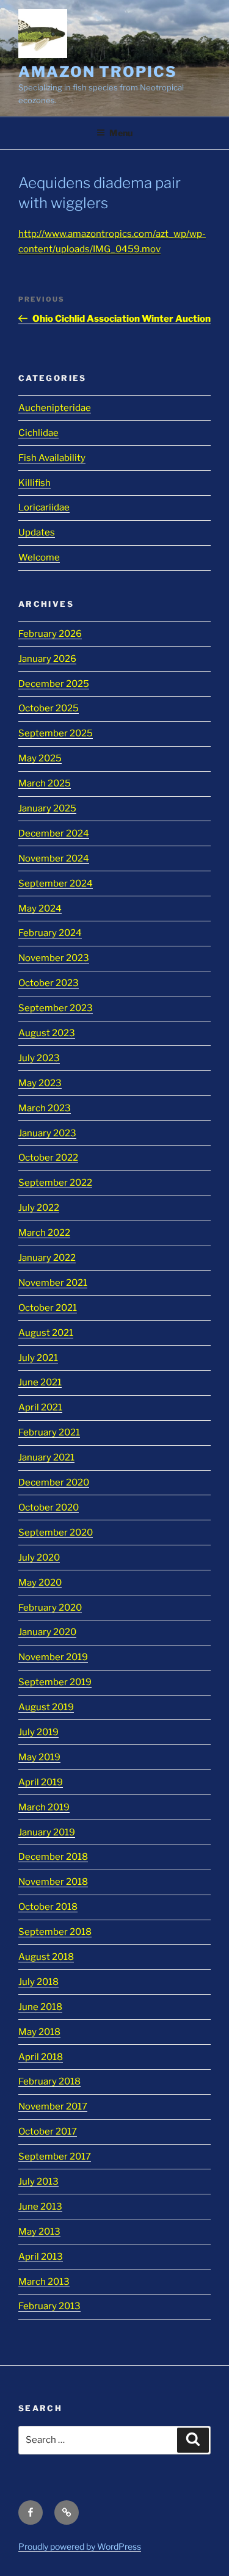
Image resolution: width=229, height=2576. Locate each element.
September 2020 (56, 1533)
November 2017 (53, 2106)
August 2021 (46, 1333)
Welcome (39, 557)
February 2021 (49, 1432)
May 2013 (39, 2232)
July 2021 (38, 1358)
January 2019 (47, 1832)
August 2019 (46, 1707)
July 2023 (39, 1058)
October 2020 (49, 1508)
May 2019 (39, 1757)
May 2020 (40, 1583)
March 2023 (45, 1108)
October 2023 (49, 983)
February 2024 (50, 933)
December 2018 (53, 1857)
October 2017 (48, 2132)
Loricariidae (44, 507)
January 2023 (47, 1133)
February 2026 (50, 634)
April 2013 (41, 2257)
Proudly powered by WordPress (80, 2546)
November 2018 (53, 1882)
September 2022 (55, 1183)
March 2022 (44, 1233)
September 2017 (55, 2157)
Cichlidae (38, 433)
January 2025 (47, 808)
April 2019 (41, 1782)
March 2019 (44, 1807)
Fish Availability (52, 458)
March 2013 (44, 2282)
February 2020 (50, 1608)
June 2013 (40, 2207)
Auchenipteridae (55, 408)
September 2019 (55, 1682)
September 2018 (55, 1932)
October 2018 (48, 1907)
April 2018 (41, 2057)
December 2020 (54, 1482)
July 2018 (38, 1982)
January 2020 (47, 1632)
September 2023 (56, 1008)
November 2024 (54, 858)
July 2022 (39, 1208)
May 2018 (39, 2032)
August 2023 (47, 1033)
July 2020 (39, 1558)
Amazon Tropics (98, 72)
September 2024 (56, 883)
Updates (37, 532)
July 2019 (38, 1732)
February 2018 (49, 2081)
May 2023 (40, 1083)
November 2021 (53, 1283)
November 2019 (53, 1657)
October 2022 (48, 1158)
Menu (121, 133)
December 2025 (54, 684)
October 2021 (48, 1308)
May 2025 (40, 758)
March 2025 (45, 783)
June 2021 (40, 1382)
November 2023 (54, 958)
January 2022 (47, 1258)
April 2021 (40, 1407)
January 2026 (47, 659)
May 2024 (40, 909)
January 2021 (46, 1457)
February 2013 (49, 2306)
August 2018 (46, 1957)
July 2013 (38, 2182)
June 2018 (40, 2007)
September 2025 (56, 733)
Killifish (35, 483)
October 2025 (49, 708)
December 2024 (54, 833)
